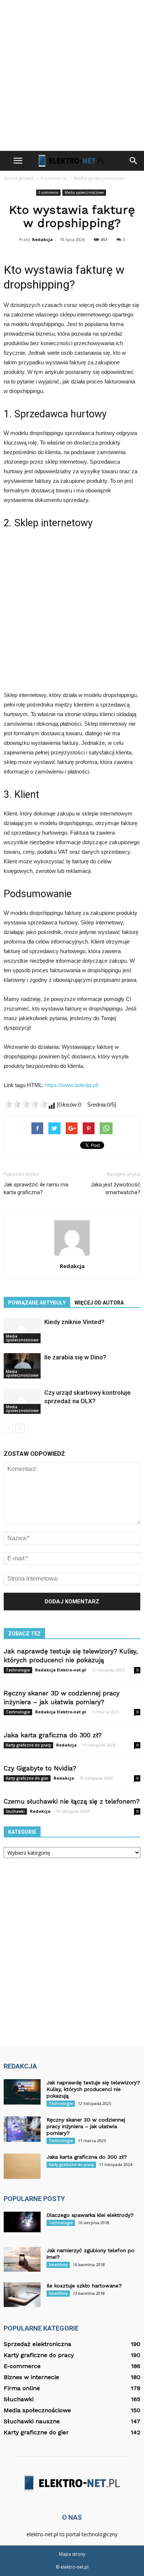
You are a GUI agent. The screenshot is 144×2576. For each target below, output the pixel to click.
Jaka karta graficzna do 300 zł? (53, 1735)
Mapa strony (72, 2554)
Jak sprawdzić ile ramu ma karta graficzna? (36, 1188)
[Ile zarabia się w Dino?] (22, 1366)
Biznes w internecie (31, 2377)
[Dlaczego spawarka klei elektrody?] (22, 2222)
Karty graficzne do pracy (28, 1745)
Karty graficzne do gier (27, 1778)
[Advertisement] (72, 75)
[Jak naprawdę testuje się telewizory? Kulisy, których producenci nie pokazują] (22, 2092)
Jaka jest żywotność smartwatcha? (115, 1188)
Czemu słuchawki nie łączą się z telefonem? (72, 1801)
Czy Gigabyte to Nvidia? (40, 1768)
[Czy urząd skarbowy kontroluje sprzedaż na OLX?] (22, 1401)
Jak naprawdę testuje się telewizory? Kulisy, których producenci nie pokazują (93, 2089)
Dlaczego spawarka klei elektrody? (90, 2215)
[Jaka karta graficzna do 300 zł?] (22, 2166)
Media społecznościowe (84, 192)
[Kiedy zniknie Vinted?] (22, 1331)
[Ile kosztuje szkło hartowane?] (22, 2295)
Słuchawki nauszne (32, 2421)
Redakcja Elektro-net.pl (61, 1670)
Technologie (18, 1670)
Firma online (22, 2388)
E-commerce (48, 192)
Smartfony (58, 2265)
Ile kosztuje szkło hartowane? (84, 2286)
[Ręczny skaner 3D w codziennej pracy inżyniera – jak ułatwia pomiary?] (22, 2129)
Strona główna (19, 178)
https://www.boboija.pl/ (72, 1085)
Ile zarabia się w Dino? (75, 1357)
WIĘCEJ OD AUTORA (99, 1303)
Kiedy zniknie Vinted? (74, 1322)
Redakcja (42, 239)
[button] (134, 161)
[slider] (26, 1104)
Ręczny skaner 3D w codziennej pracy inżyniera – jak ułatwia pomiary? (86, 2126)
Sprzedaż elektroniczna (37, 2344)
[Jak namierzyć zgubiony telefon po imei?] (22, 2259)
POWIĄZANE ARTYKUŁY (37, 1303)
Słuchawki (15, 1811)
